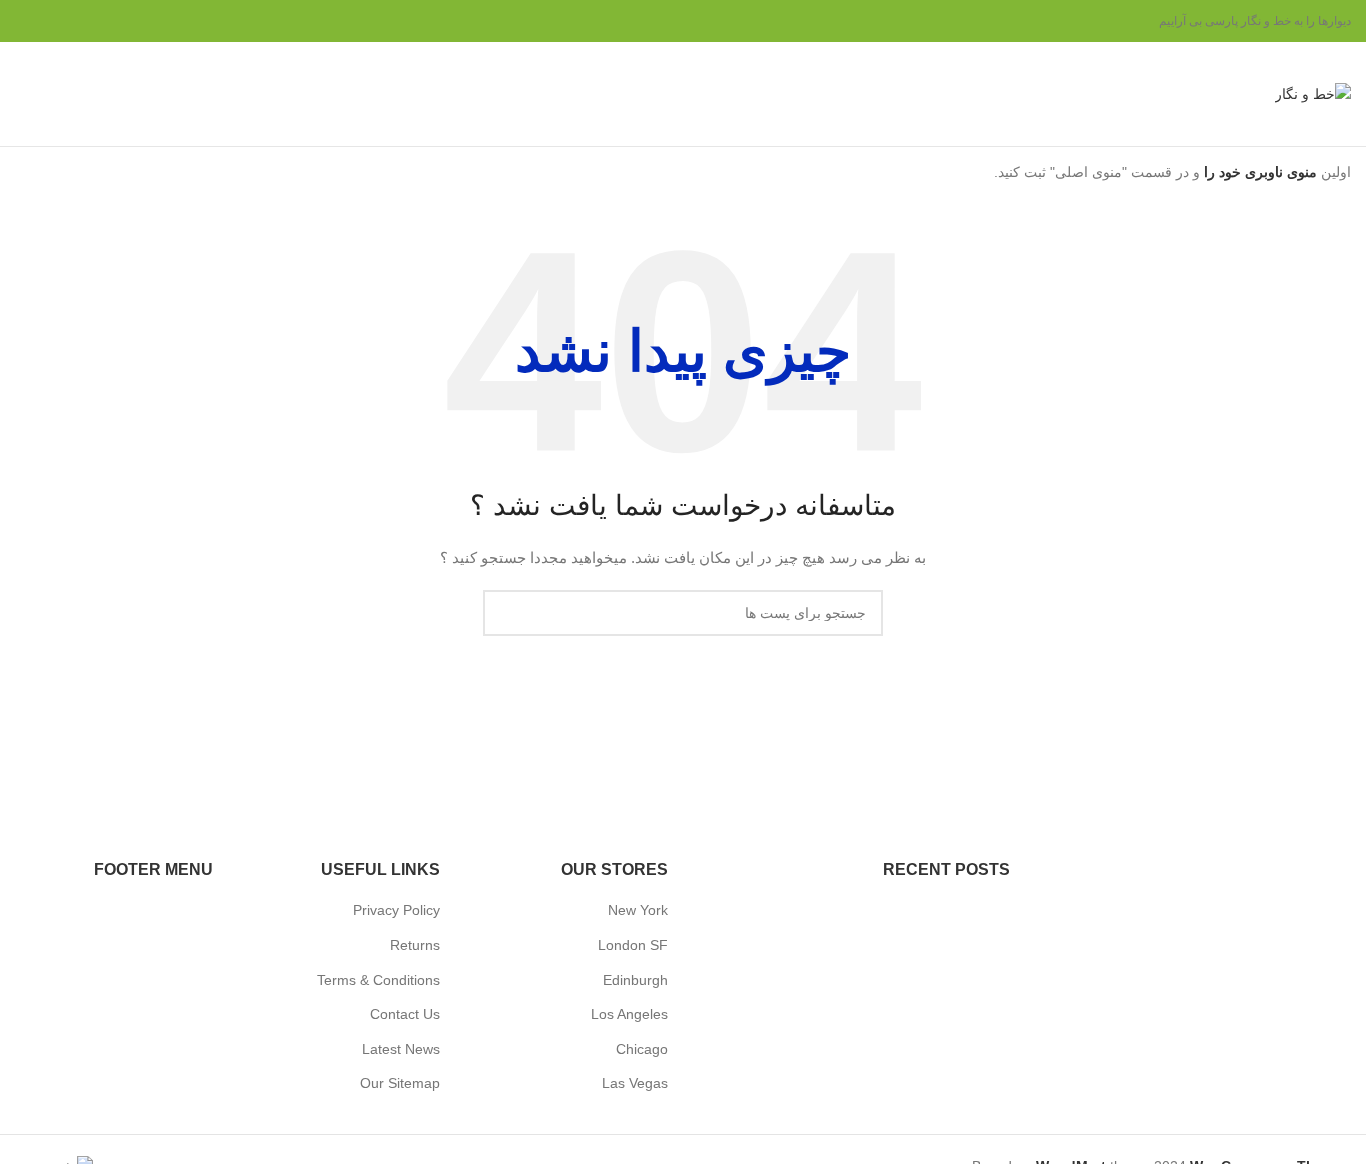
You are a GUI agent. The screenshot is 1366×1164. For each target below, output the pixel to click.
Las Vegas (635, 1083)
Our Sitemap (400, 1083)
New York (638, 910)
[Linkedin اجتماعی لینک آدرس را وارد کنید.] (51, 21)
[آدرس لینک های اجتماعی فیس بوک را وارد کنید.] (123, 21)
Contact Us (405, 1014)
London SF (633, 945)
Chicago (642, 1049)
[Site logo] (1313, 93)
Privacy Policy (396, 910)
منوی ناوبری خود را (1258, 172)
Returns (415, 945)
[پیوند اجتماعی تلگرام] (27, 21)
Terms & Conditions (378, 980)
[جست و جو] (23, 94)
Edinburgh (635, 980)
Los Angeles (629, 1014)
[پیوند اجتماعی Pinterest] (75, 21)
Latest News (401, 1049)
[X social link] (99, 21)
